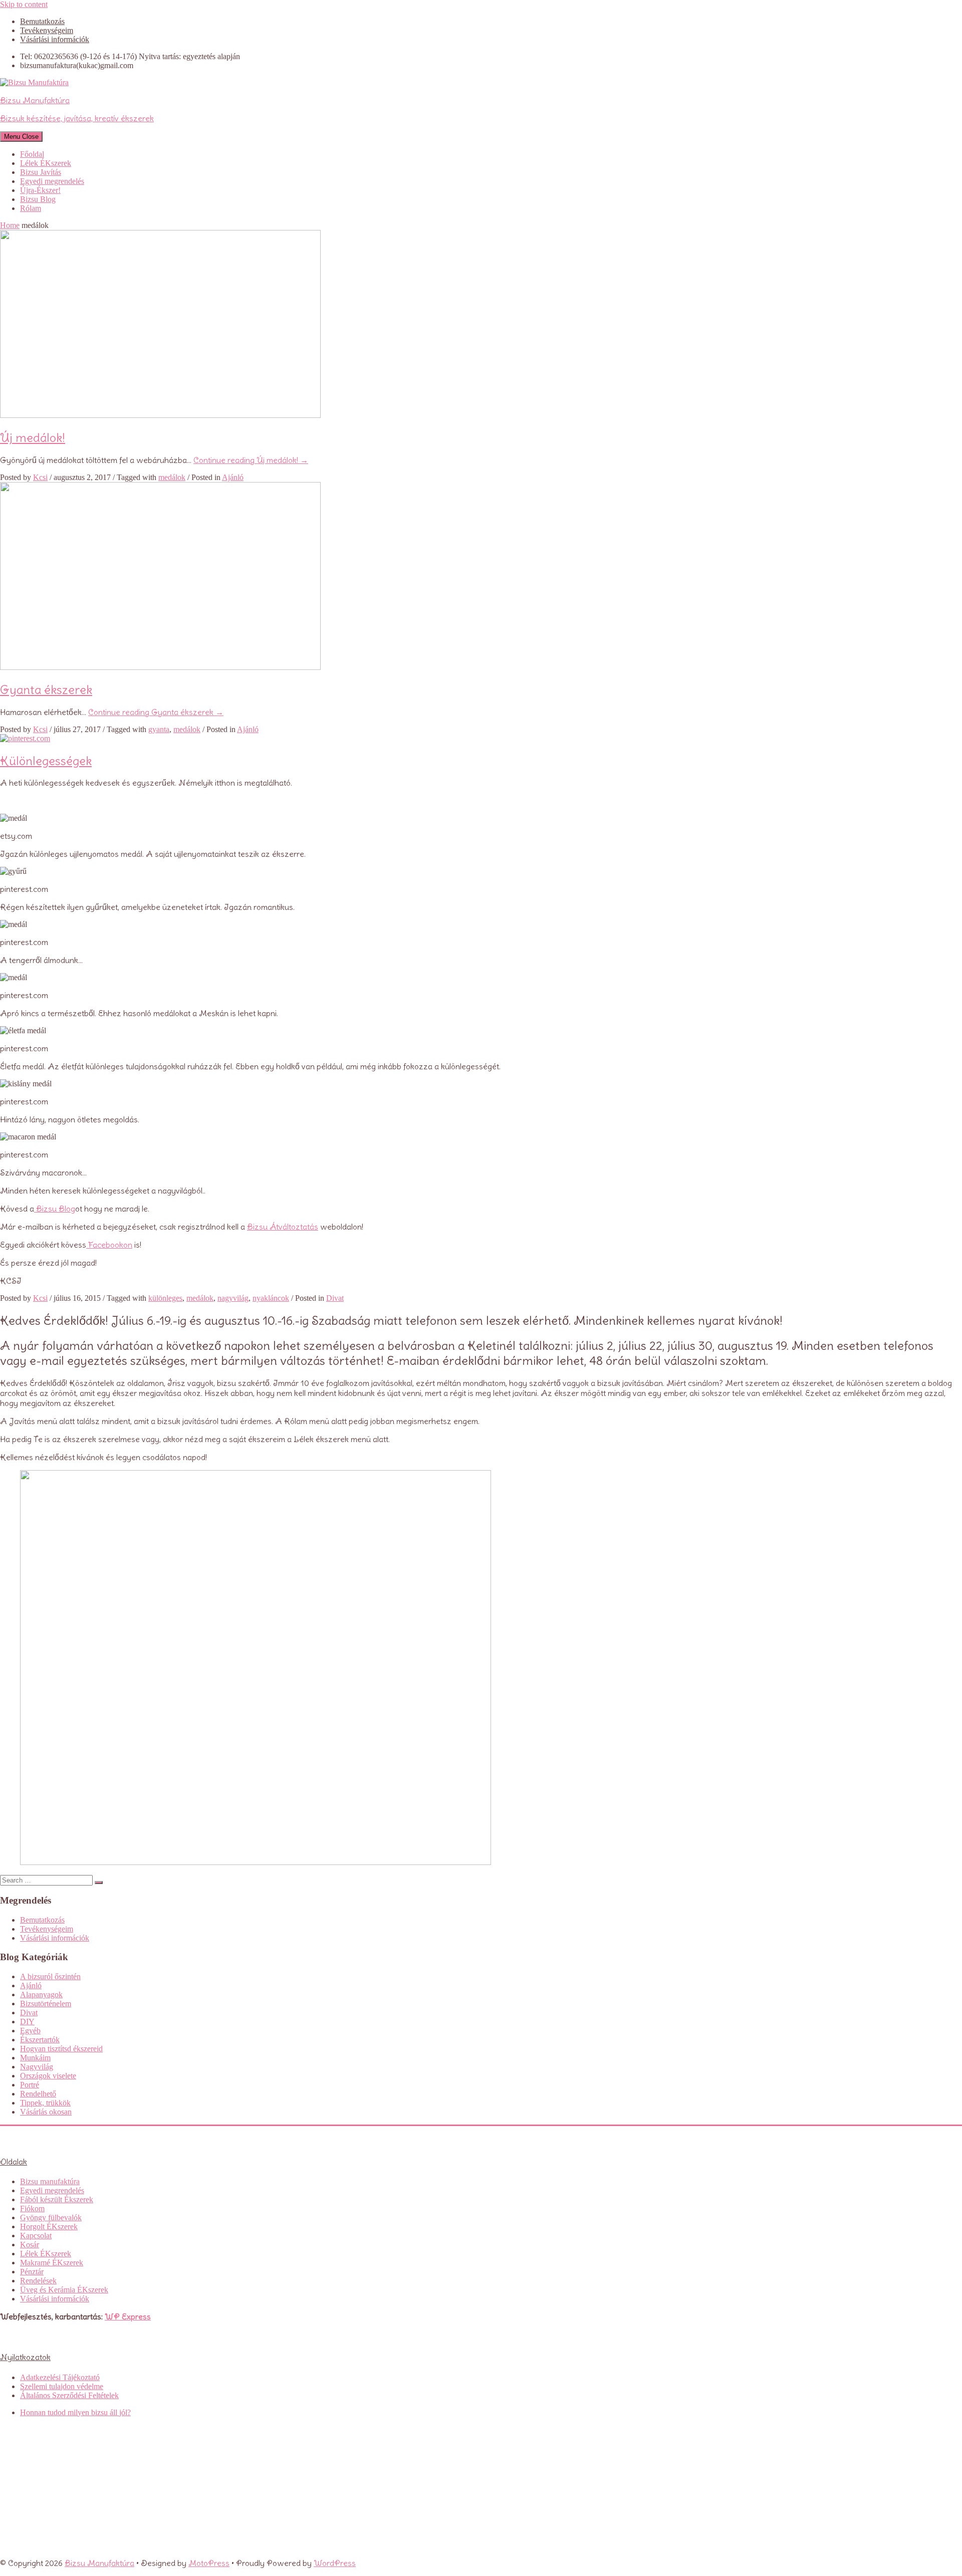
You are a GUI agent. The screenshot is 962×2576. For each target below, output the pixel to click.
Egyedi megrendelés (52, 181)
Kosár (30, 2245)
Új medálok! (33, 437)
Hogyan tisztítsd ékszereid (61, 2049)
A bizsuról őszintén (50, 1976)
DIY (27, 2022)
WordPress (335, 2563)
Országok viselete (48, 2076)
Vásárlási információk (55, 39)
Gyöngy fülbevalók (51, 2217)
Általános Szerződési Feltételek (69, 2395)
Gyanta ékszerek (46, 689)
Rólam (31, 208)
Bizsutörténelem (46, 2004)
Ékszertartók (40, 2040)
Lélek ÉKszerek (46, 163)
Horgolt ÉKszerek (49, 2227)
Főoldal (32, 154)
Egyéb (30, 2031)
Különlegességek (46, 761)
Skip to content (24, 4)
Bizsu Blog (38, 199)
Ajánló (233, 477)
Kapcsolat (36, 2236)
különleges (165, 1298)
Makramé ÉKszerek (52, 2263)
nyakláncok (271, 1298)
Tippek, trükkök (45, 2103)
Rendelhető (38, 2094)
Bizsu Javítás (41, 172)
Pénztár (32, 2272)
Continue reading (251, 460)
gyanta (159, 729)
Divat (335, 1298)
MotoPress (209, 2563)
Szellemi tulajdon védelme (62, 2386)
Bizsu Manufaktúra (99, 2563)
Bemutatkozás (42, 21)
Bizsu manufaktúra (50, 2181)
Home (10, 225)
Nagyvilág (37, 2067)
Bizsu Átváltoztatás (283, 1227)
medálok (172, 477)
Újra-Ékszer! (40, 190)
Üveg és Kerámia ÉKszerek (64, 2290)
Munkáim (35, 2058)
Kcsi (40, 477)
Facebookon (109, 1245)
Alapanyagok (41, 1995)
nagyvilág (233, 1298)
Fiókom (32, 2208)
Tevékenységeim (47, 30)
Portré (30, 2085)
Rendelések (38, 2281)
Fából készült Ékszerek (57, 2199)
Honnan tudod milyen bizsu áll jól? (75, 2412)
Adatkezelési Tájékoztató (60, 2377)
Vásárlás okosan (46, 2112)
